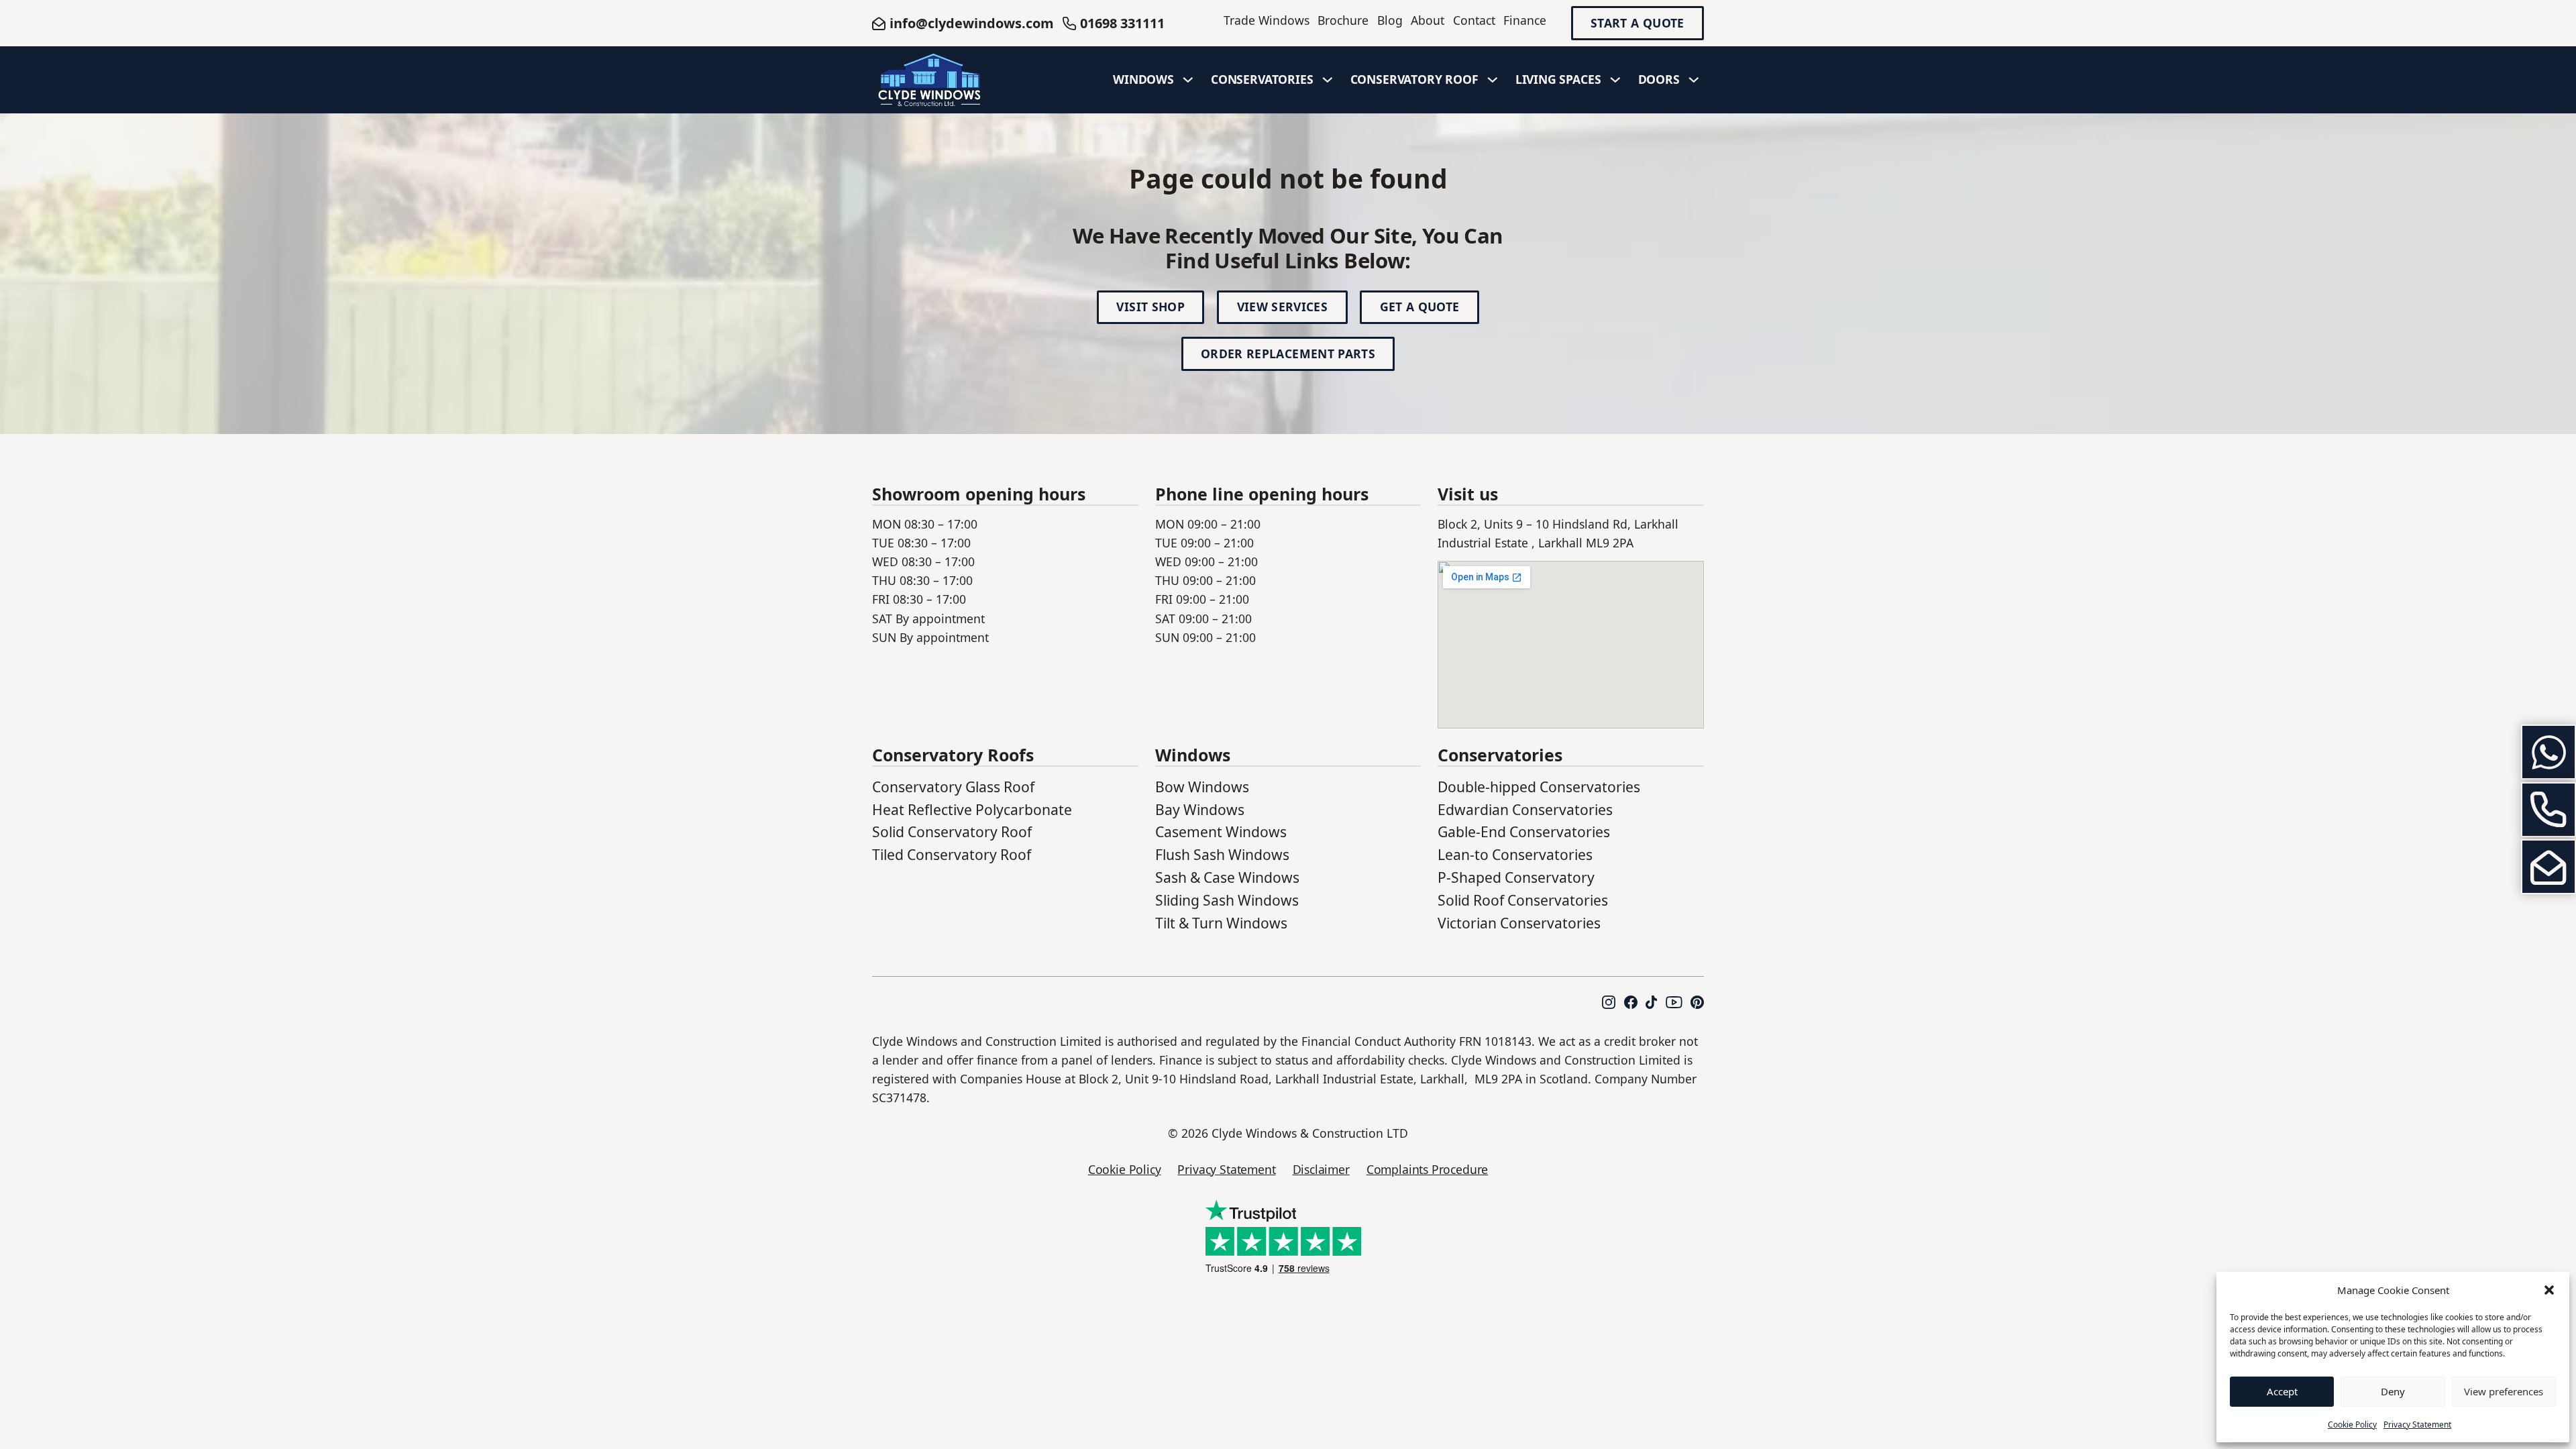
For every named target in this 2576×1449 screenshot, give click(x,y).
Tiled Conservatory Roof (952, 854)
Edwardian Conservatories (1525, 809)
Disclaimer (1321, 1169)
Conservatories (1262, 79)
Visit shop (1150, 307)
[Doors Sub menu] (1694, 80)
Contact (1474, 20)
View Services (1283, 307)
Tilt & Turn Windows (1221, 923)
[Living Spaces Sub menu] (1615, 80)
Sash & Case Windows (1227, 877)
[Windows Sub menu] (1188, 80)
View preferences (2504, 1391)
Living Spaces (1558, 79)
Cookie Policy (2352, 1425)
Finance (1525, 20)
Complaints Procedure (1427, 1169)
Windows (1143, 79)
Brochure (1343, 20)
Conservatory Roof (1414, 79)
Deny (2393, 1391)
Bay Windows (1200, 809)
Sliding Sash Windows (1227, 900)
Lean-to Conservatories (1515, 854)
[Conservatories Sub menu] (1328, 80)
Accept (2282, 1391)
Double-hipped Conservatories (1539, 787)
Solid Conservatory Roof (952, 831)
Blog (1390, 20)
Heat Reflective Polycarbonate (972, 809)
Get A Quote (1420, 307)
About (1428, 20)
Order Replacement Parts (1288, 354)
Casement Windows (1221, 831)
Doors (1659, 79)
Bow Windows (1202, 787)
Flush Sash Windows (1222, 854)
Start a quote (1638, 23)
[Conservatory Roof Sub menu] (1493, 80)
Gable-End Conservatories (1524, 831)
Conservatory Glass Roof (953, 787)
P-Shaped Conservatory (1516, 877)
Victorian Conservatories (1519, 923)
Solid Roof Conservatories (1523, 900)
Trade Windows (1267, 20)
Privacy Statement (2417, 1425)
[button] (2549, 1290)
